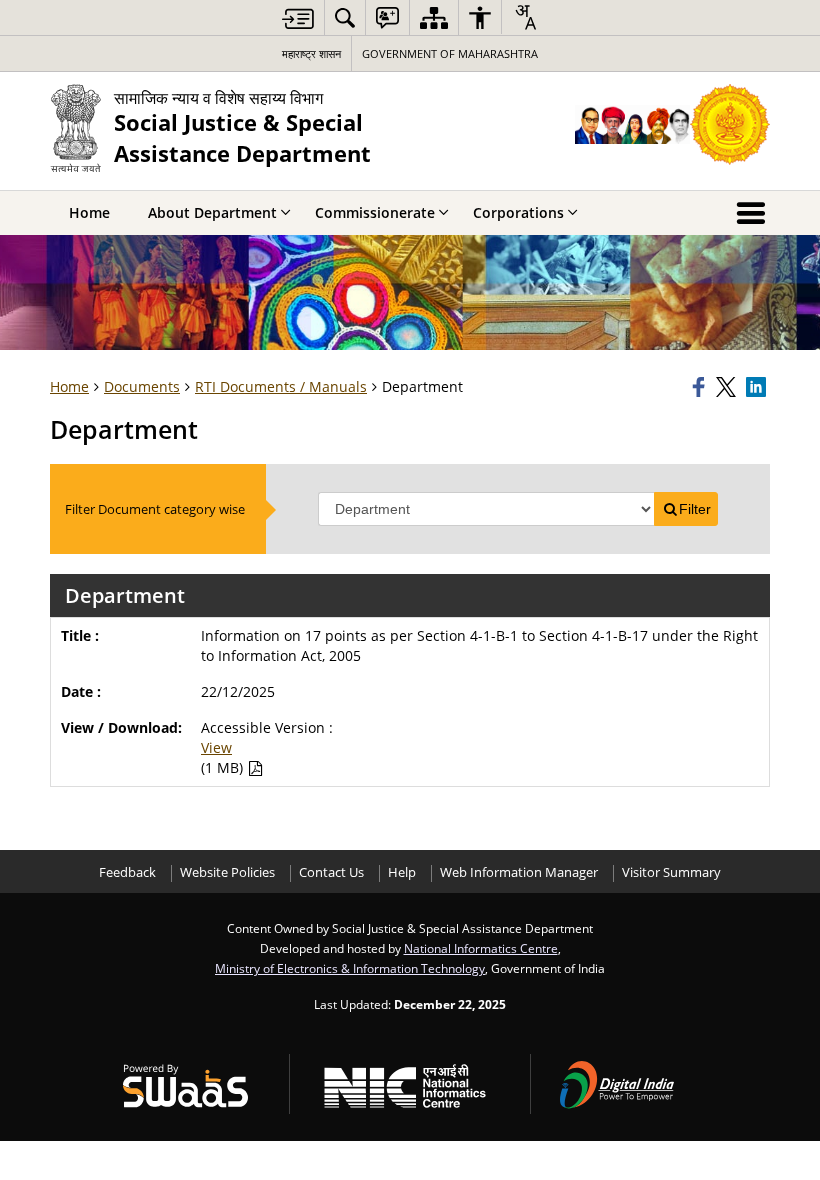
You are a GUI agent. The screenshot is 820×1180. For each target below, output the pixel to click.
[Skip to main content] (298, 18)
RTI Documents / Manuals (281, 386)
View (216, 747)
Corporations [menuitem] (518, 212)
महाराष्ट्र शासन (311, 53)
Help (402, 872)
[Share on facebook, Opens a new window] (701, 387)
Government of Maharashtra (450, 53)
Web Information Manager (519, 872)
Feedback (127, 872)
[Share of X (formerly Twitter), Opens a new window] (728, 387)
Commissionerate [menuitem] (375, 212)
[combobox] (525, 17)
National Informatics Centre (481, 948)
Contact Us (331, 872)
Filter (695, 509)
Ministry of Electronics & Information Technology (350, 968)
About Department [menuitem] (212, 212)
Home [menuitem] (89, 212)
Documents (142, 386)
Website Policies (227, 872)
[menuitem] (345, 17)
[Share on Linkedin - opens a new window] (758, 387)
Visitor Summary (671, 872)
